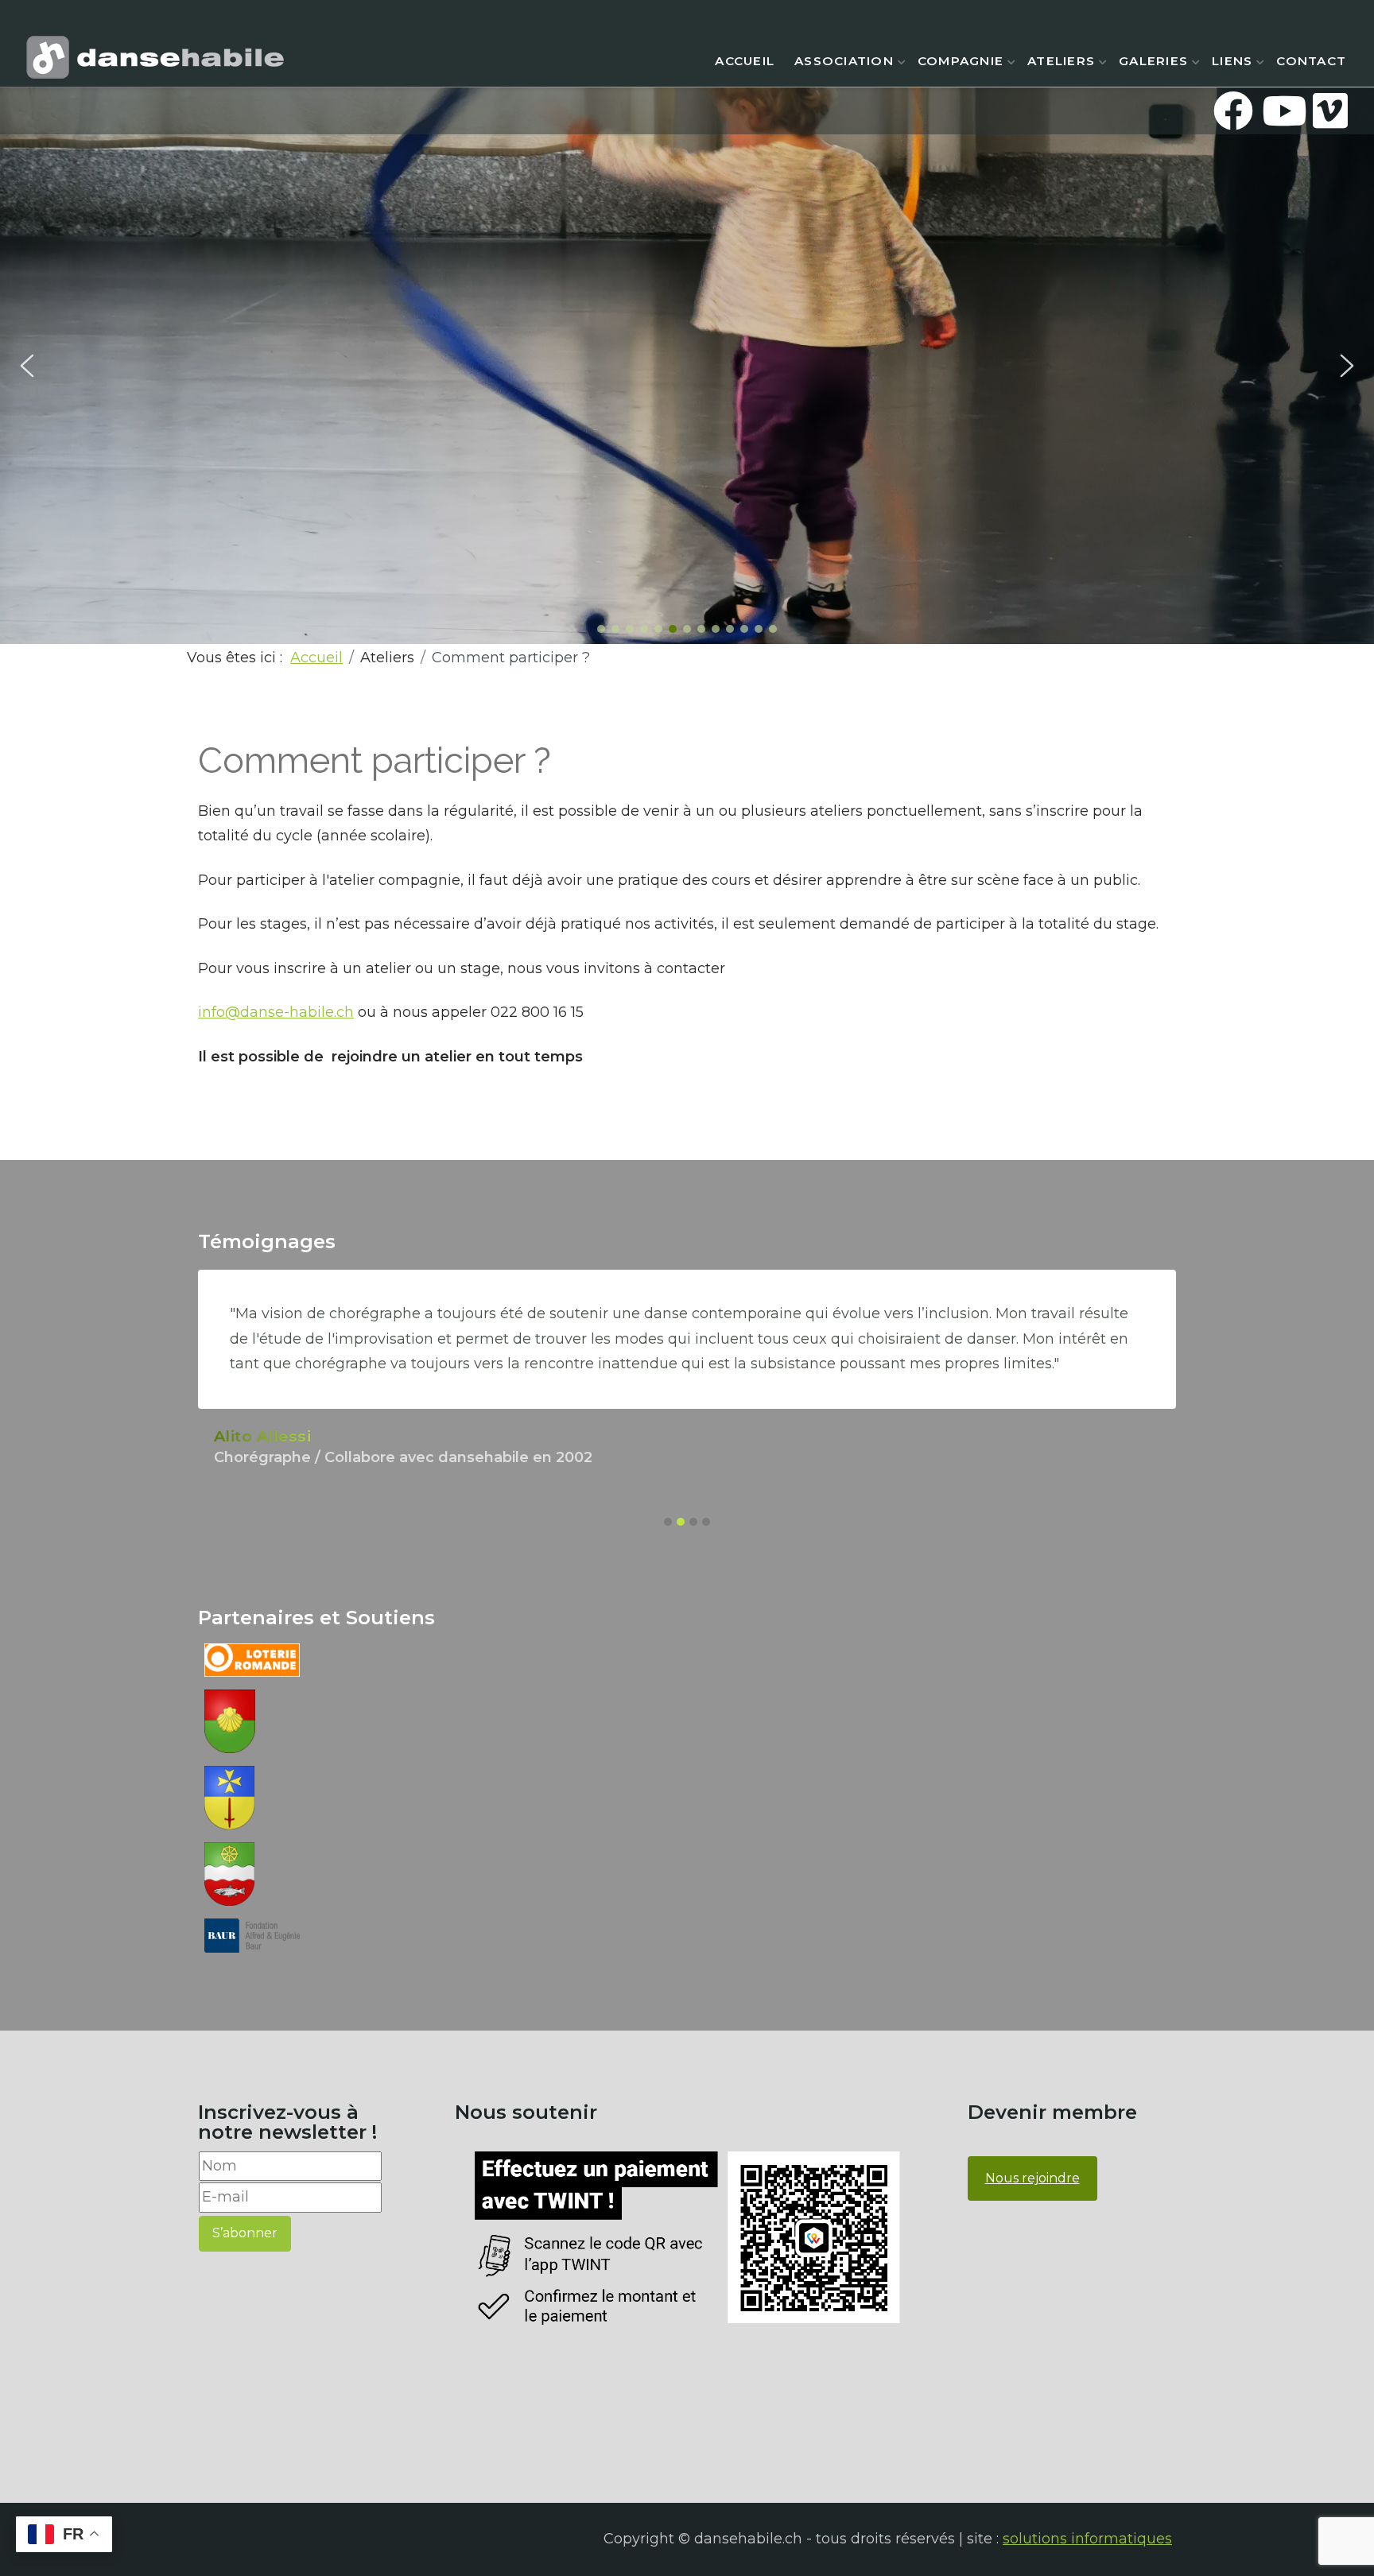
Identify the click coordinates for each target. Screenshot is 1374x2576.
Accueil (745, 61)
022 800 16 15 (537, 1012)
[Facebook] (1233, 111)
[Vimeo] (1330, 111)
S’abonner (245, 2233)
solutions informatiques (1087, 2539)
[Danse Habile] (155, 57)
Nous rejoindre (1032, 2178)
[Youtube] (1282, 111)
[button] (27, 366)
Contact (1311, 61)
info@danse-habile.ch (276, 1012)
